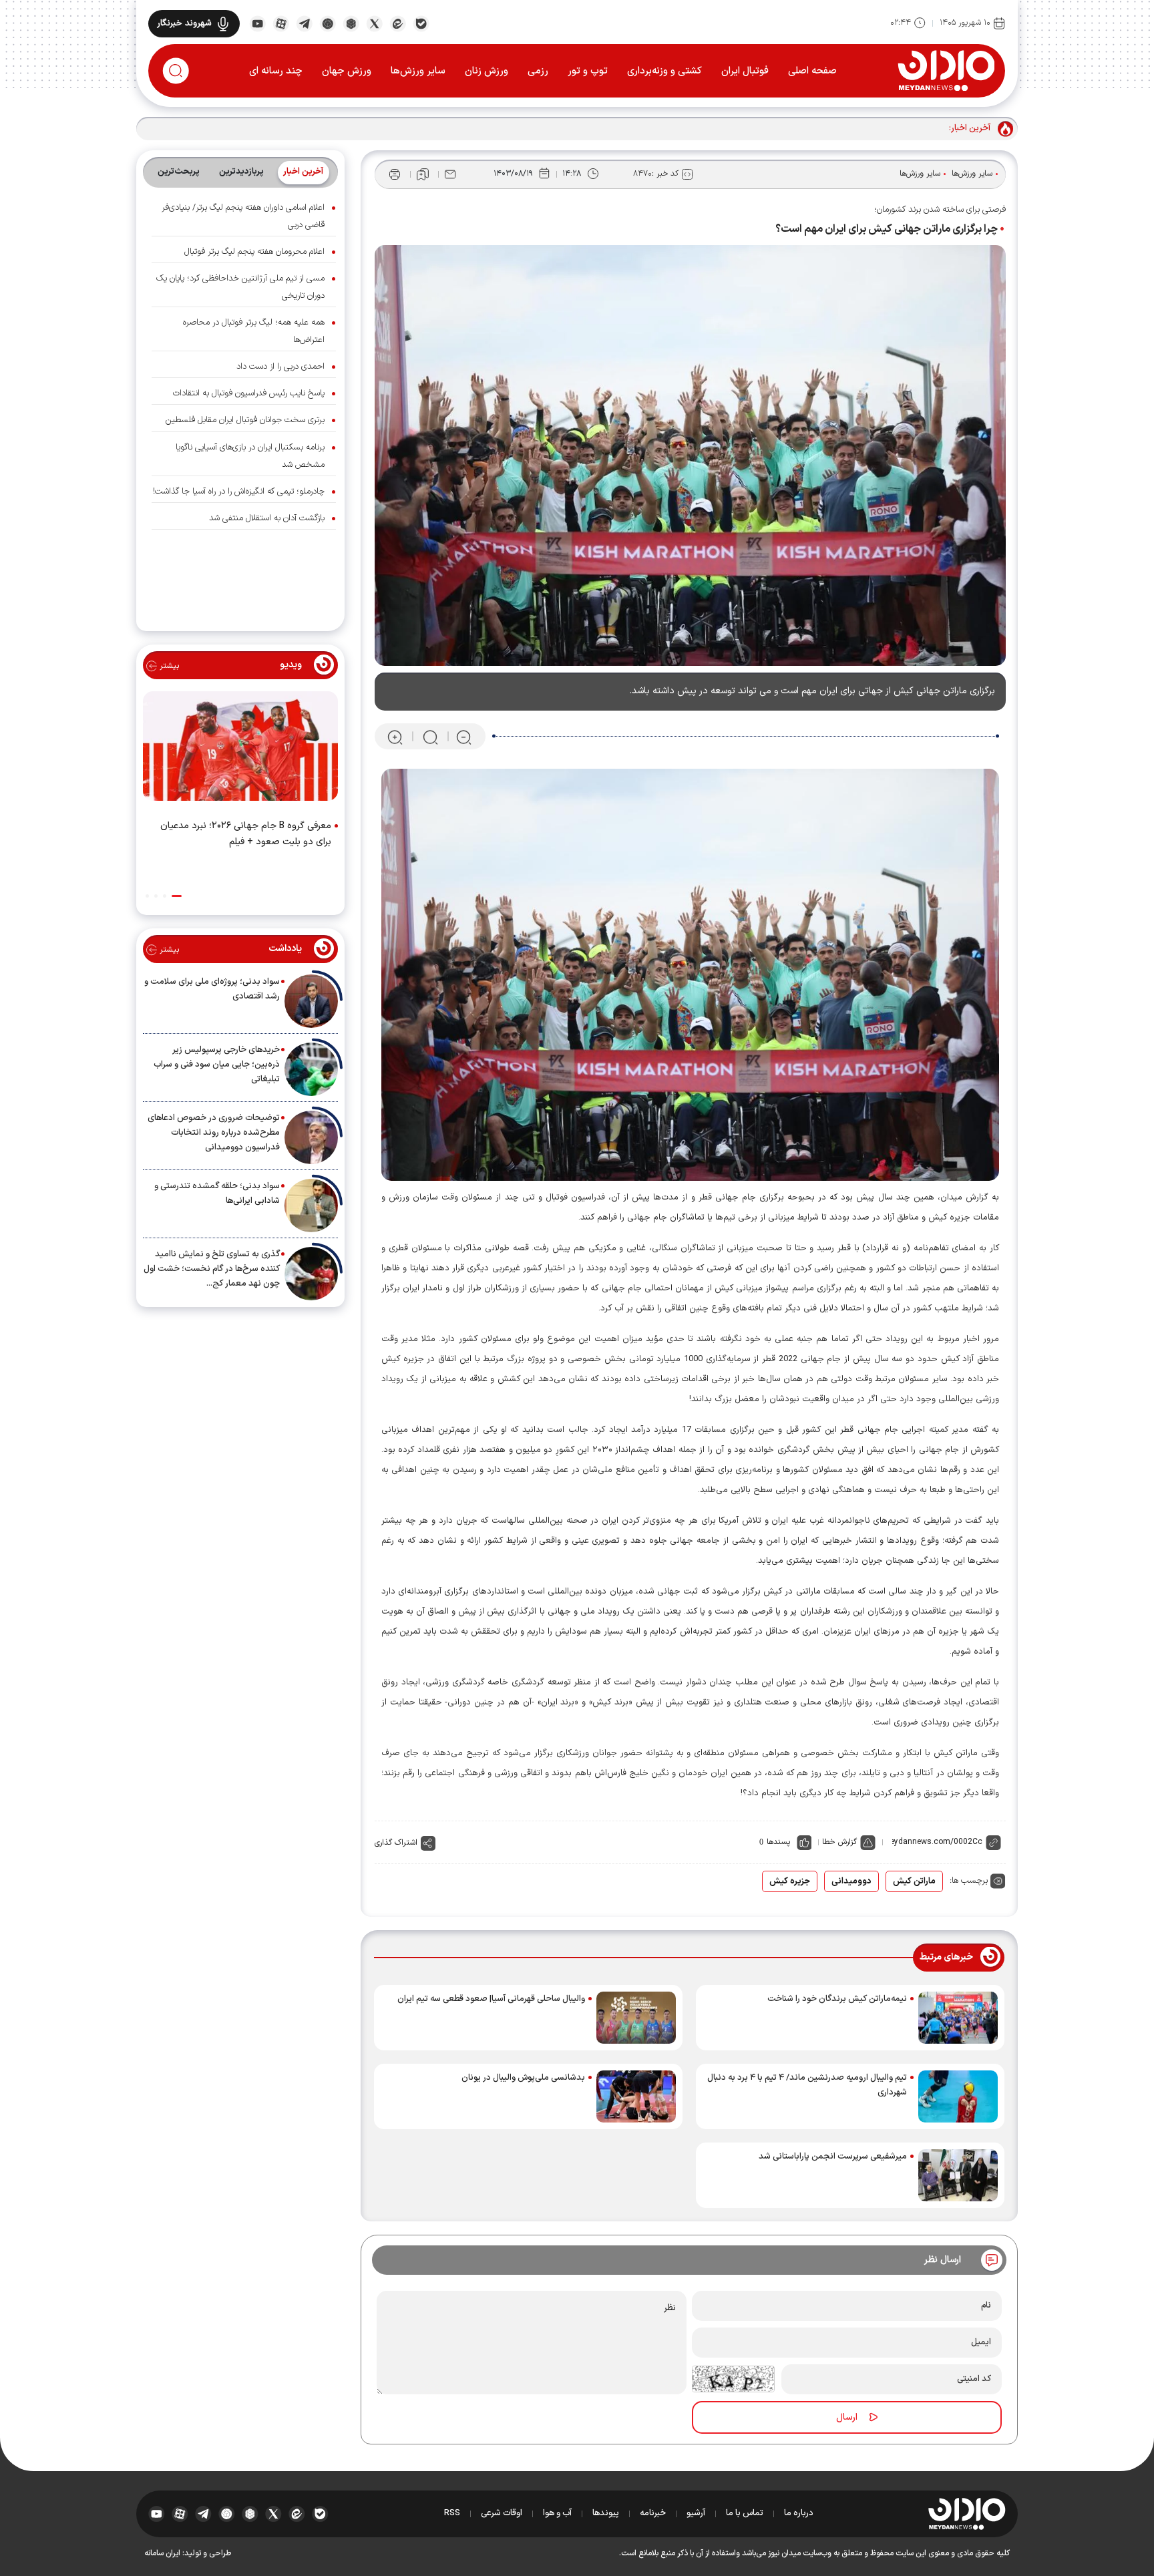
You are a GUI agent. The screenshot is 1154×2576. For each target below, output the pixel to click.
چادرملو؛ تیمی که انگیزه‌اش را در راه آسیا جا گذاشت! (239, 492)
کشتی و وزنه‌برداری (664, 71)
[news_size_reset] (429, 737)
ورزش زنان (487, 71)
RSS (452, 2513)
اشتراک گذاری (396, 1843)
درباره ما (799, 2513)
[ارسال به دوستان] (450, 174)
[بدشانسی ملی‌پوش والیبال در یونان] (636, 2096)
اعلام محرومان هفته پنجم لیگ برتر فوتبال (254, 252)
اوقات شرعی (502, 2513)
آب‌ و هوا (557, 2513)
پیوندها (606, 2513)
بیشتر (168, 666)
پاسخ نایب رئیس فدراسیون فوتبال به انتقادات (249, 393)
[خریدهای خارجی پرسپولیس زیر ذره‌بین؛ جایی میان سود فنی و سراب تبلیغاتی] (311, 1069)
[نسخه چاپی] (395, 174)
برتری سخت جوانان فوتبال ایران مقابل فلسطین (245, 420)
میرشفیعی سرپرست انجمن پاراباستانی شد (833, 2157)
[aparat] (281, 23)
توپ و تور (588, 71)
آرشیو (696, 2513)
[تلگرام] (304, 23)
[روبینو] (328, 23)
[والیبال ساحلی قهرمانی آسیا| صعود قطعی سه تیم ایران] (636, 2018)
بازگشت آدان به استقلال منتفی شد (267, 518)
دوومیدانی (851, 1881)
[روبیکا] (351, 23)
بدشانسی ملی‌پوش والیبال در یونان (523, 2078)
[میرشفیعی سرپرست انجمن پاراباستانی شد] (958, 2175)
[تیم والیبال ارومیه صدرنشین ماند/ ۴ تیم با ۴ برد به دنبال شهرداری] (958, 2096)
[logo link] (946, 70)
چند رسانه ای (276, 71)
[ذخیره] (423, 174)
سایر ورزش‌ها (418, 71)
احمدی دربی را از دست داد (280, 367)
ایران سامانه (162, 2553)
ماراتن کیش (914, 1881)
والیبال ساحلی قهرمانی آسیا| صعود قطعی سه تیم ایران (491, 1999)
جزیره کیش (790, 1881)
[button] (177, 896)
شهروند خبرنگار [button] (184, 23)
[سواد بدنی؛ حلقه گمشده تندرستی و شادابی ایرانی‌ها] (311, 1206)
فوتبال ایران (745, 71)
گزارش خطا (839, 1842)
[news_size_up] (395, 737)
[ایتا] (398, 23)
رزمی (538, 71)
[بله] (421, 23)
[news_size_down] (464, 737)
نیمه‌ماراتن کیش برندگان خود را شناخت (837, 1999)
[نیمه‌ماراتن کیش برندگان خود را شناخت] (958, 2018)
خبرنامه (653, 2513)
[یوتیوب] (257, 23)
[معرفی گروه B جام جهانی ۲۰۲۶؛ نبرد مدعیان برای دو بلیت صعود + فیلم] (240, 749)
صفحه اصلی (812, 71)
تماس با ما (745, 2513)
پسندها (778, 1842)
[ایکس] (374, 23)
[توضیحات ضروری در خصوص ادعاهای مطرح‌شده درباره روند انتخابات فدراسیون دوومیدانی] (311, 1137)
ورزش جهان (347, 71)
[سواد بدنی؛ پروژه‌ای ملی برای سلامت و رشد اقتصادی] (311, 1001)
